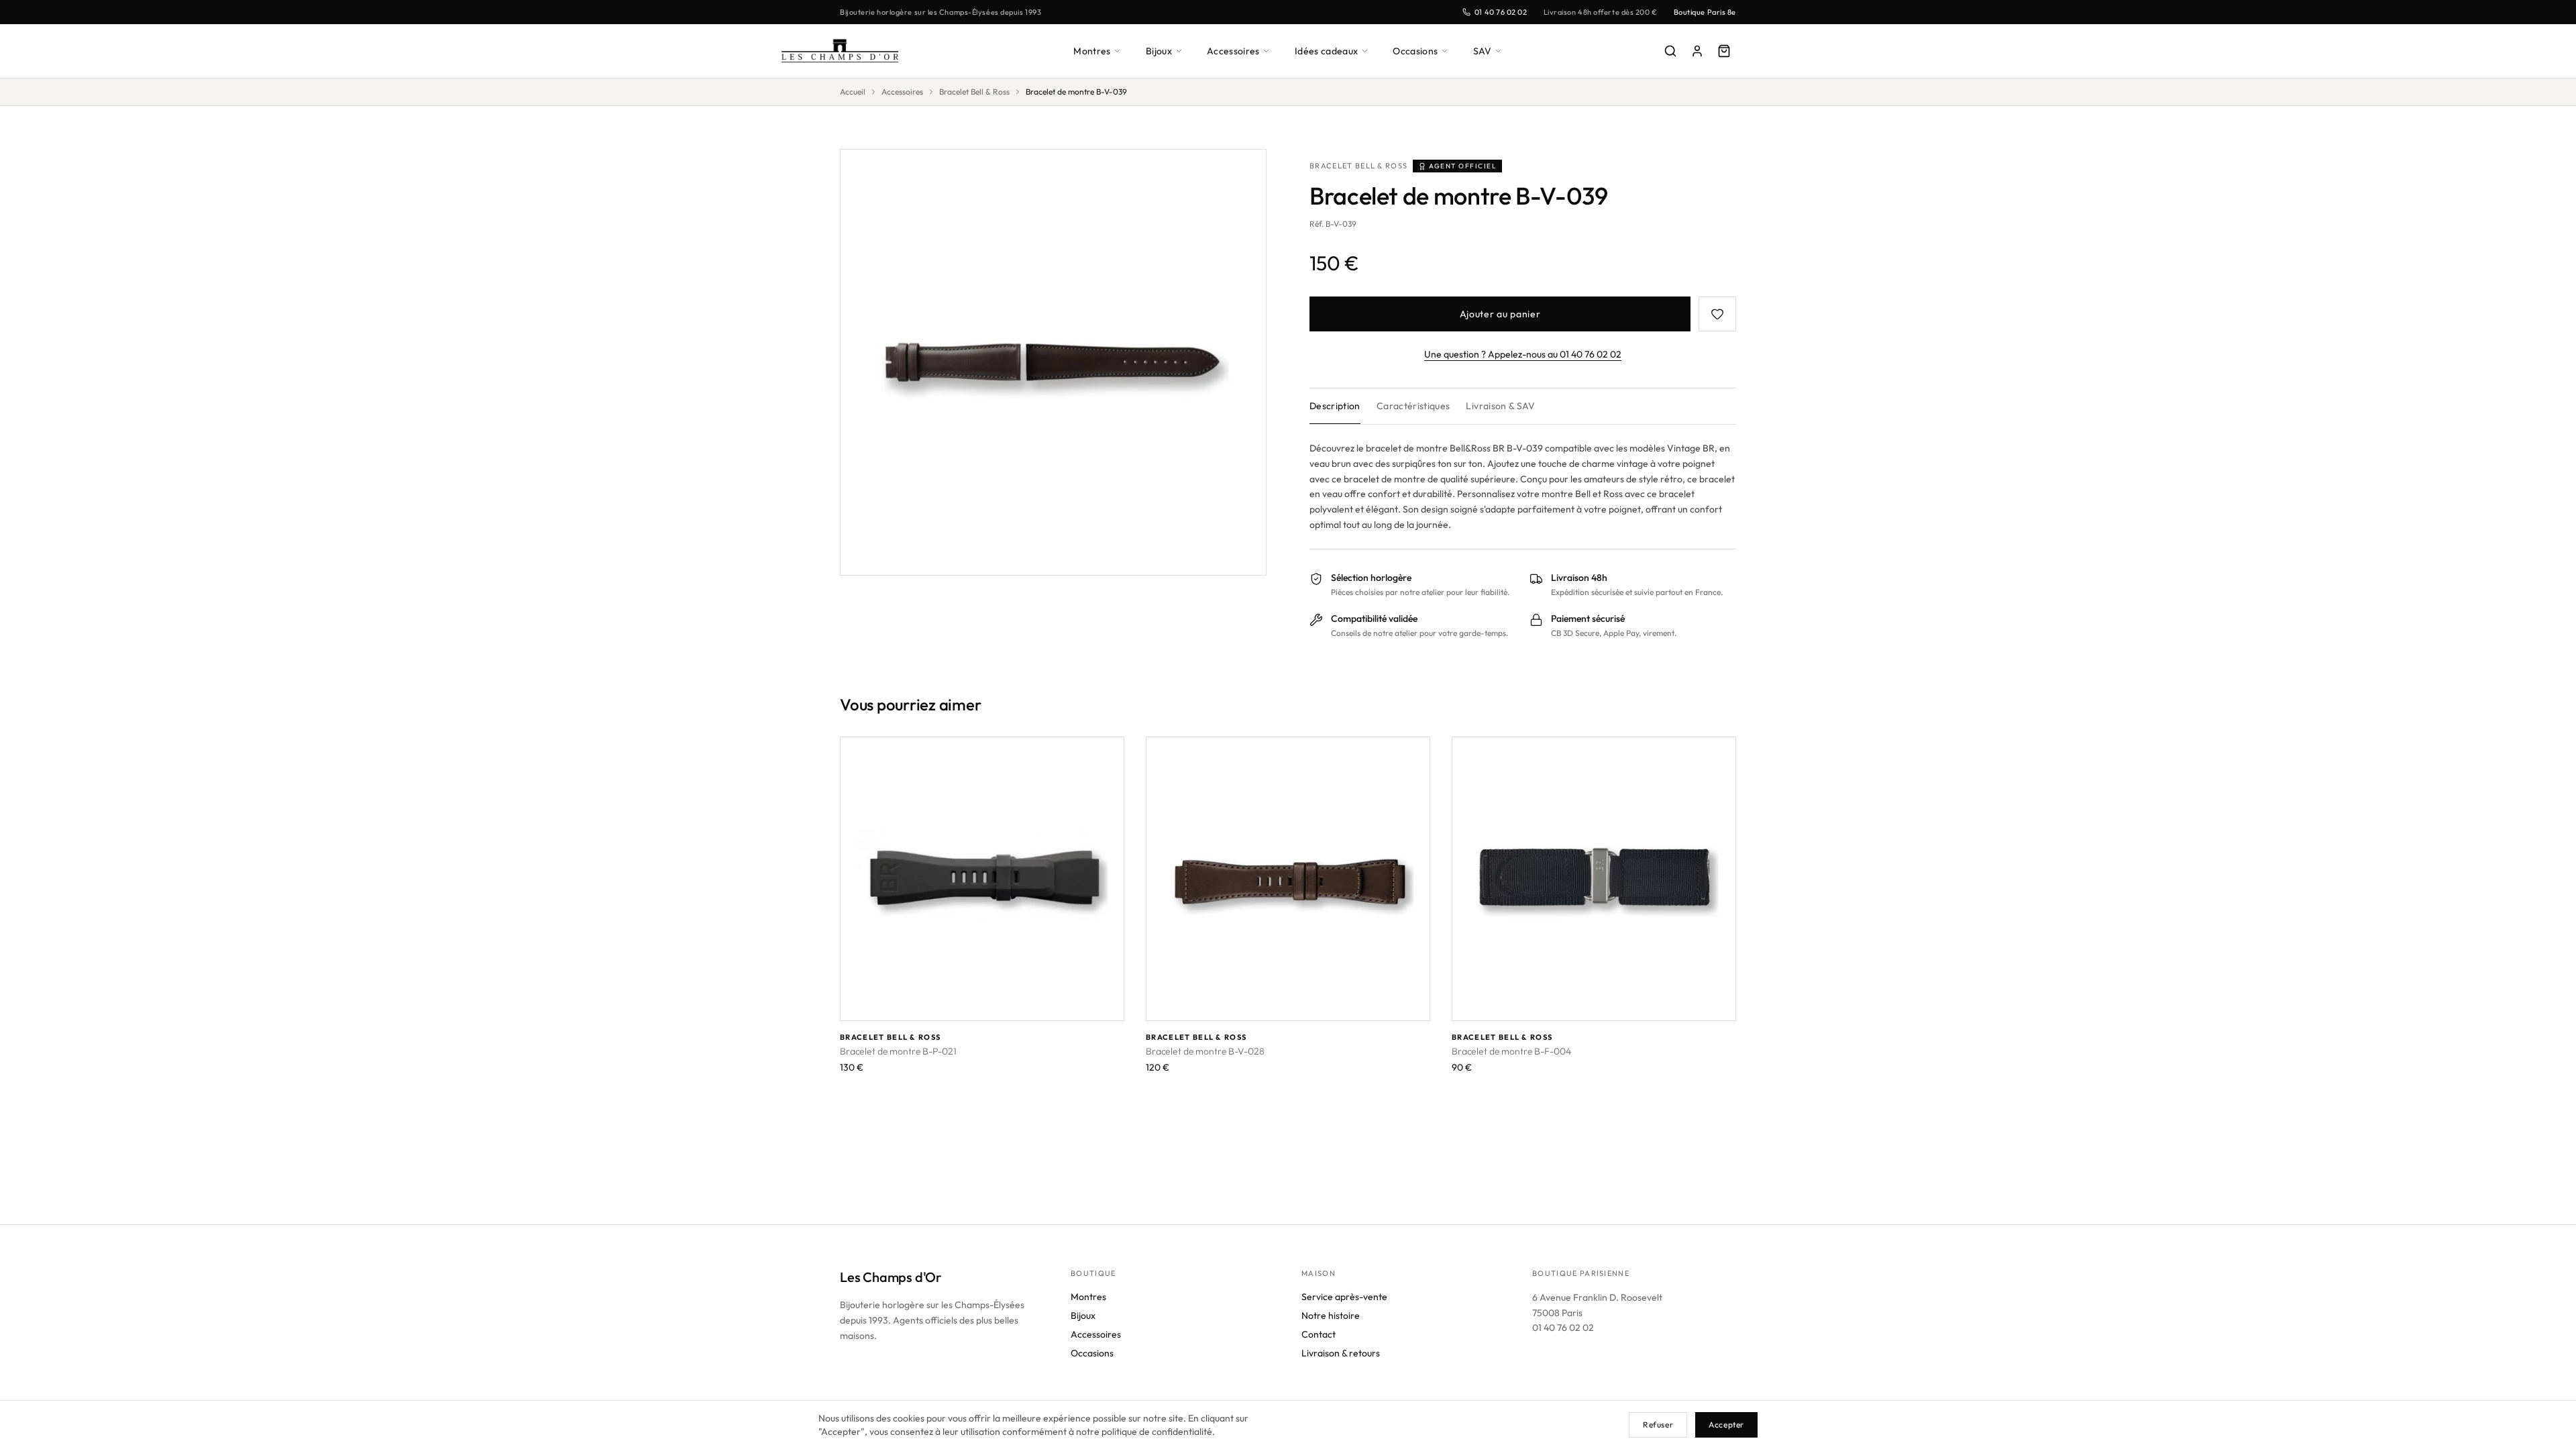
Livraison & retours (1341, 1353)
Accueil (853, 92)
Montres (1092, 51)
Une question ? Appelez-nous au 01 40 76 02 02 (1523, 354)
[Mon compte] (1697, 51)
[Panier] (1724, 51)
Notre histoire (1331, 1316)
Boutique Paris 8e (1705, 12)
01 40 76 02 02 (1501, 12)
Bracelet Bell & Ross (974, 92)
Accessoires (1233, 51)
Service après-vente (1344, 1297)
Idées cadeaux (1327, 51)
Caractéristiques (1413, 406)
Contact (1319, 1334)
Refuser (1658, 1425)
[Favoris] (1717, 314)
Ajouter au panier (1500, 314)
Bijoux (1159, 51)
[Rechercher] (1670, 51)
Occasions (1415, 51)
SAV (1483, 51)
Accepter (1726, 1425)
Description (1335, 406)
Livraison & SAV (1500, 406)
